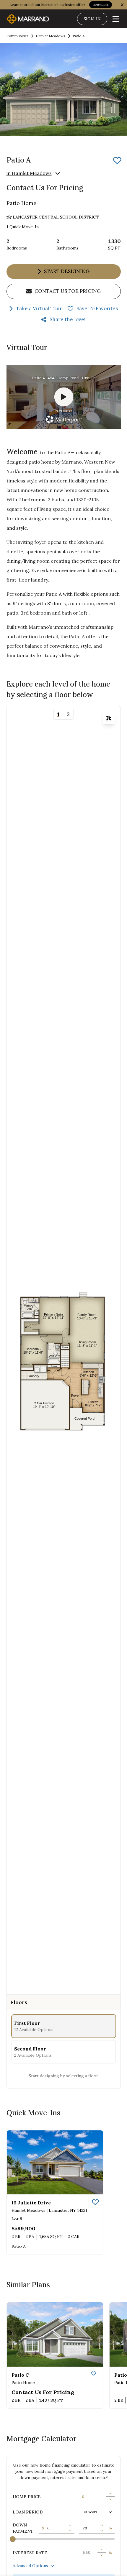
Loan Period (28, 2512)
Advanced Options (30, 2566)
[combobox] (97, 2512)
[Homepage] (28, 19)
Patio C (20, 2375)
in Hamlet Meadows (29, 173)
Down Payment (23, 2528)
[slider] (13, 2539)
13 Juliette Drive (31, 2203)
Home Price (27, 2497)
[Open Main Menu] (116, 19)
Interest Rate (30, 2553)
